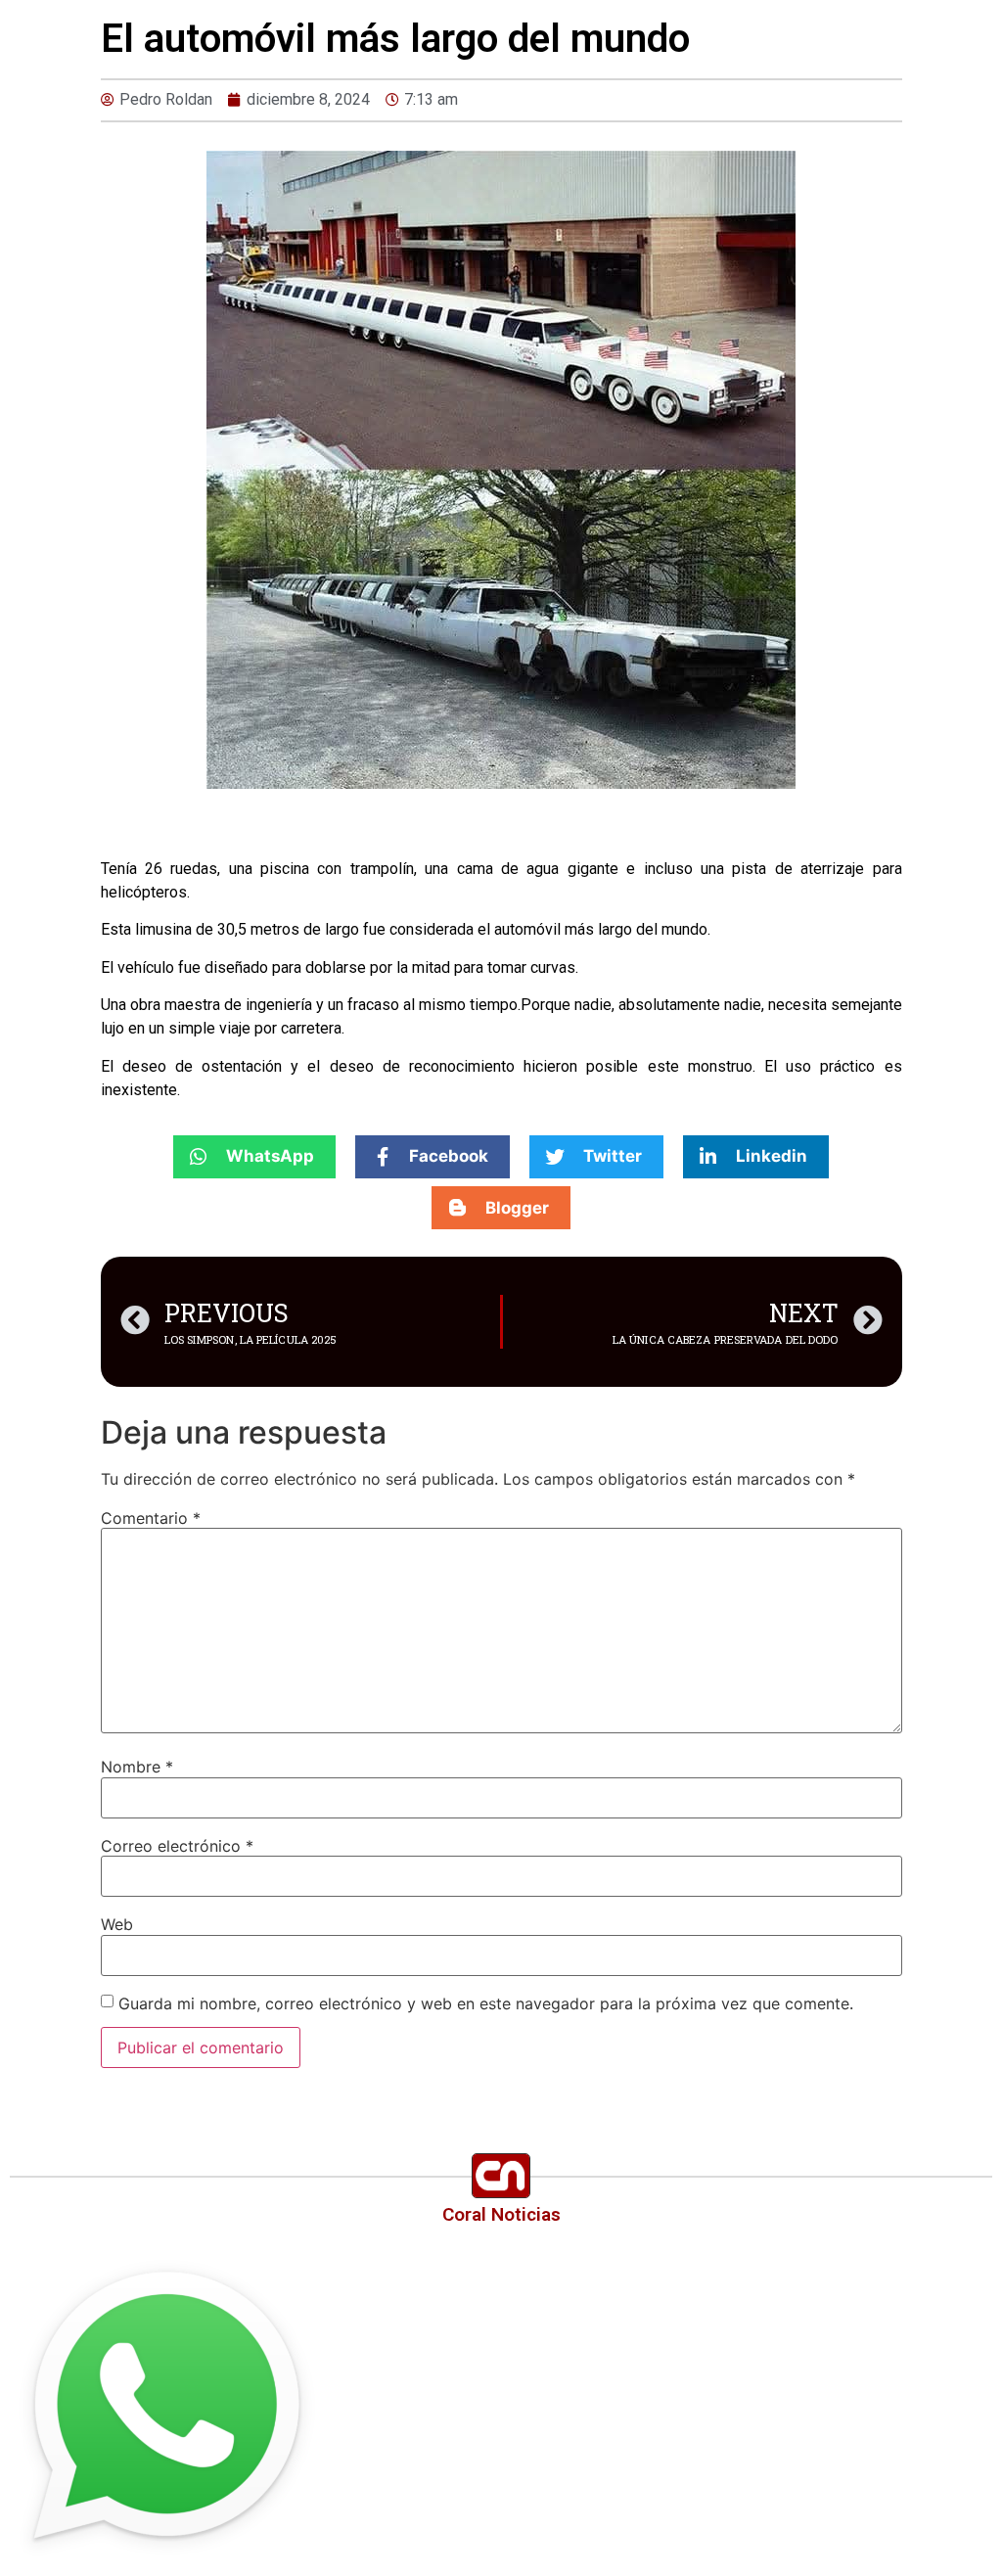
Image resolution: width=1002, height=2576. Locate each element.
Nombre (137, 1767)
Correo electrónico (177, 1846)
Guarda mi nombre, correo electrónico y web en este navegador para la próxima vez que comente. (486, 2003)
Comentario (151, 1518)
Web (117, 1924)
